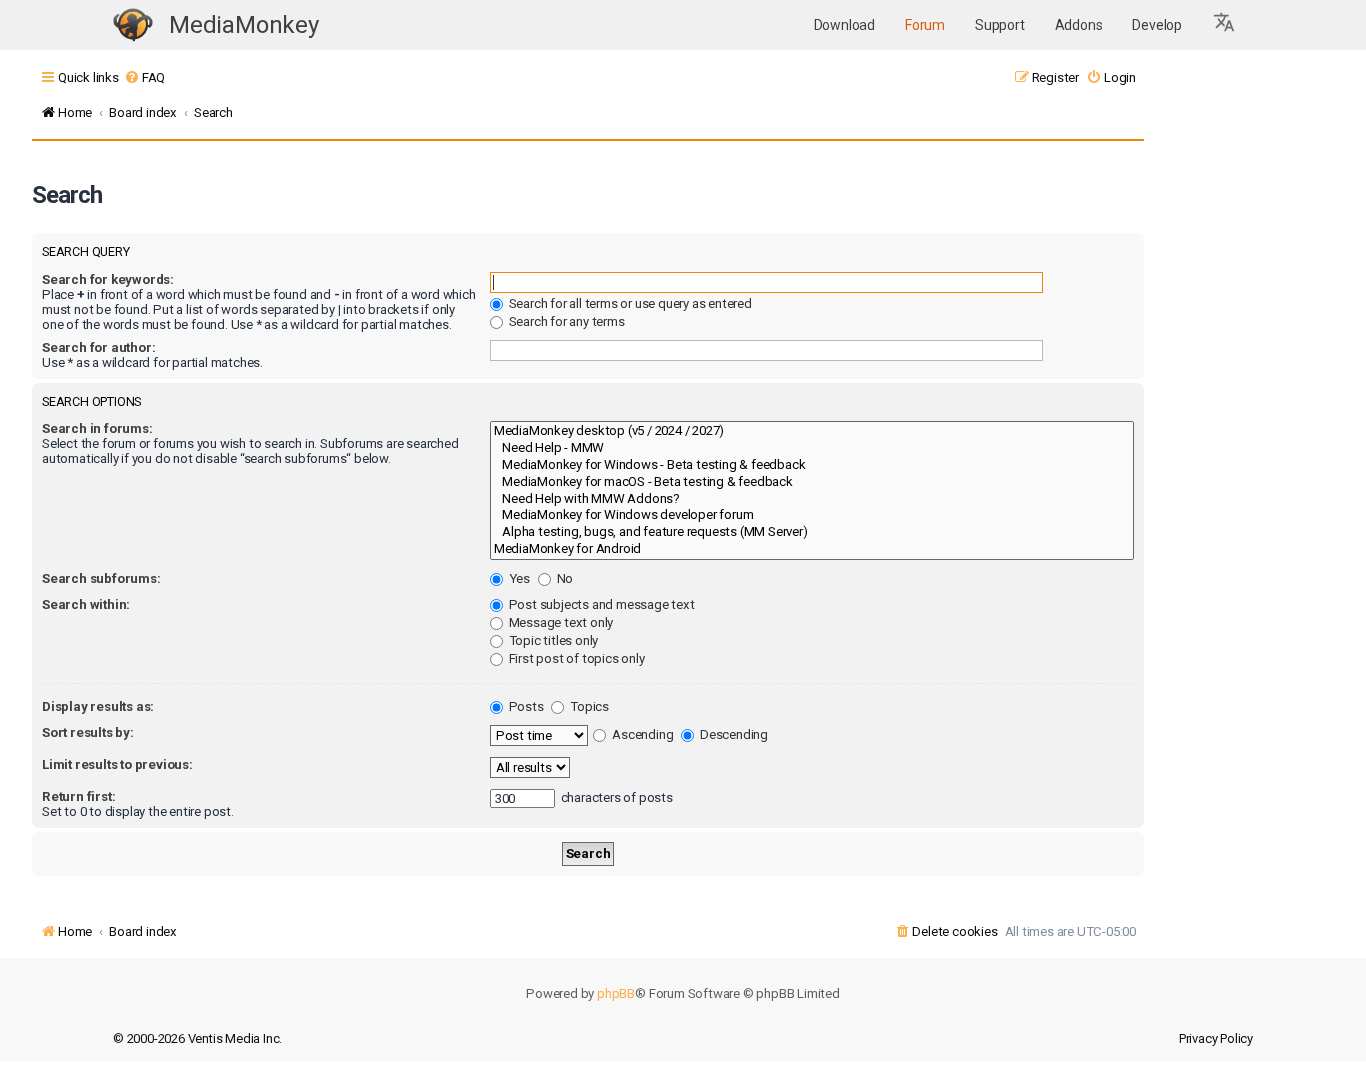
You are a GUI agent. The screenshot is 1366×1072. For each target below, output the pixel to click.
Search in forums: (97, 428)
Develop (1157, 25)
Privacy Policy (1216, 1038)
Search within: (86, 604)
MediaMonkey (244, 25)
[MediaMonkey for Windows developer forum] (812, 515)
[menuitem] (144, 77)
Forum (925, 25)
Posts (525, 706)
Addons (1079, 25)
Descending (732, 734)
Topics (588, 706)
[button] (1225, 25)
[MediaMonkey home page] (133, 25)
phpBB (616, 993)
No (563, 578)
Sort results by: (88, 732)
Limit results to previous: (117, 764)
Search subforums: (101, 578)
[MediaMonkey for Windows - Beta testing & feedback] (812, 465)
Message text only (559, 622)
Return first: (78, 796)
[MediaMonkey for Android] (812, 549)
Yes (518, 578)
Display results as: (98, 706)
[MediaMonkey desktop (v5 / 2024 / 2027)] (812, 431)
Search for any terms (565, 321)
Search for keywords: (108, 279)
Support (1000, 25)
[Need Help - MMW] (812, 448)
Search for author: (98, 347)
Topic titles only (552, 640)
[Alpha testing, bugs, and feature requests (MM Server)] (812, 532)
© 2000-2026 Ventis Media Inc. (197, 1038)
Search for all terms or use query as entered (629, 303)
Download (844, 25)
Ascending (641, 734)
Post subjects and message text (600, 604)
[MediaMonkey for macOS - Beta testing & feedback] (812, 482)
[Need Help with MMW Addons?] (812, 499)
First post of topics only (575, 658)
